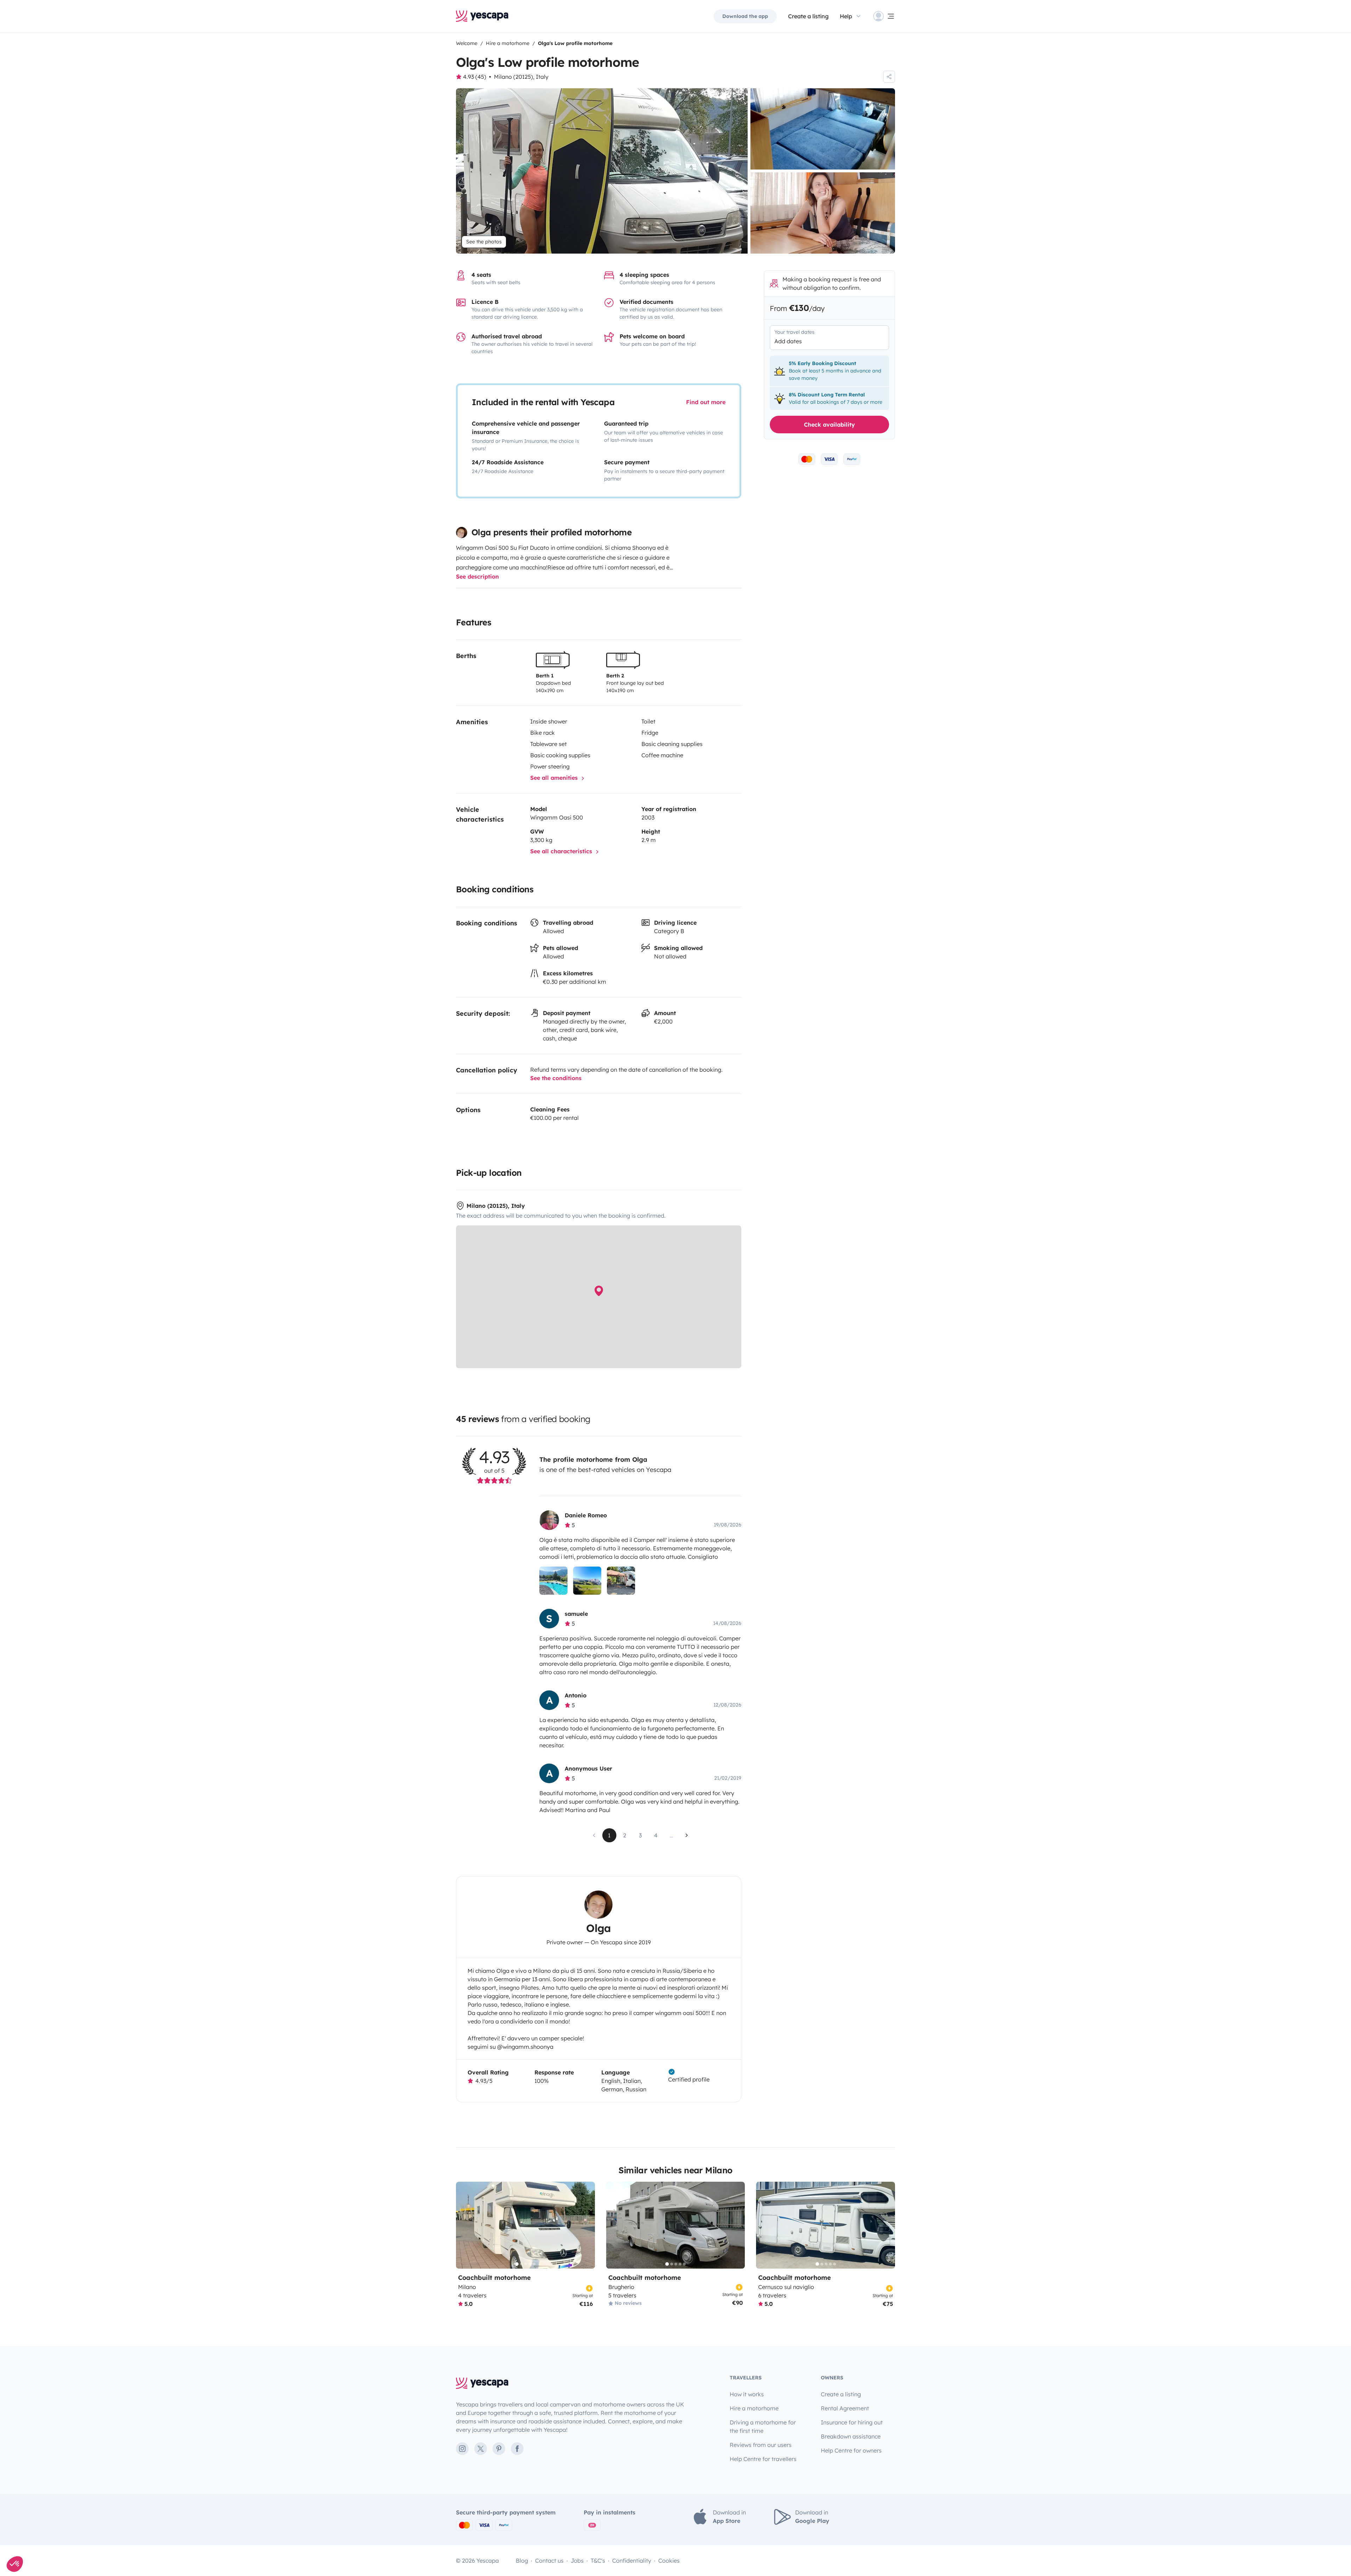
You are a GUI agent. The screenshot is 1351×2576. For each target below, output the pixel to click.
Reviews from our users (761, 2445)
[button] (15, 2564)
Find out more (706, 402)
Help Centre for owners (851, 2450)
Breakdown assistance (851, 2436)
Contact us (549, 2561)
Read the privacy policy (36, 2518)
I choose (44, 2540)
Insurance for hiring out (852, 2422)
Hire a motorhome (754, 2408)
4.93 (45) (475, 77)
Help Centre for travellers (763, 2459)
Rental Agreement (845, 2408)
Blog (522, 2561)
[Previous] (464, 2225)
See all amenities (555, 778)
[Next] (586, 2225)
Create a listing (841, 2394)
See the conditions (556, 1078)
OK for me (118, 2540)
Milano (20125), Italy (521, 77)
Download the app (745, 16)
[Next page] (687, 1835)
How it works (747, 2394)
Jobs (577, 2561)
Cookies (669, 2561)
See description (477, 576)
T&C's (598, 2561)
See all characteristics (562, 851)
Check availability (829, 425)
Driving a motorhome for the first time (763, 2427)
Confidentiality (632, 2561)
